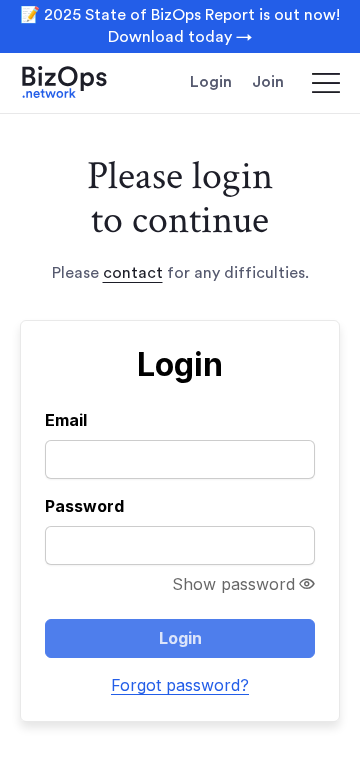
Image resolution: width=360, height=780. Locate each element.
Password (84, 506)
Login (211, 82)
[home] (80, 83)
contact (133, 273)
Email (66, 420)
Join (268, 82)
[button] (317, 83)
